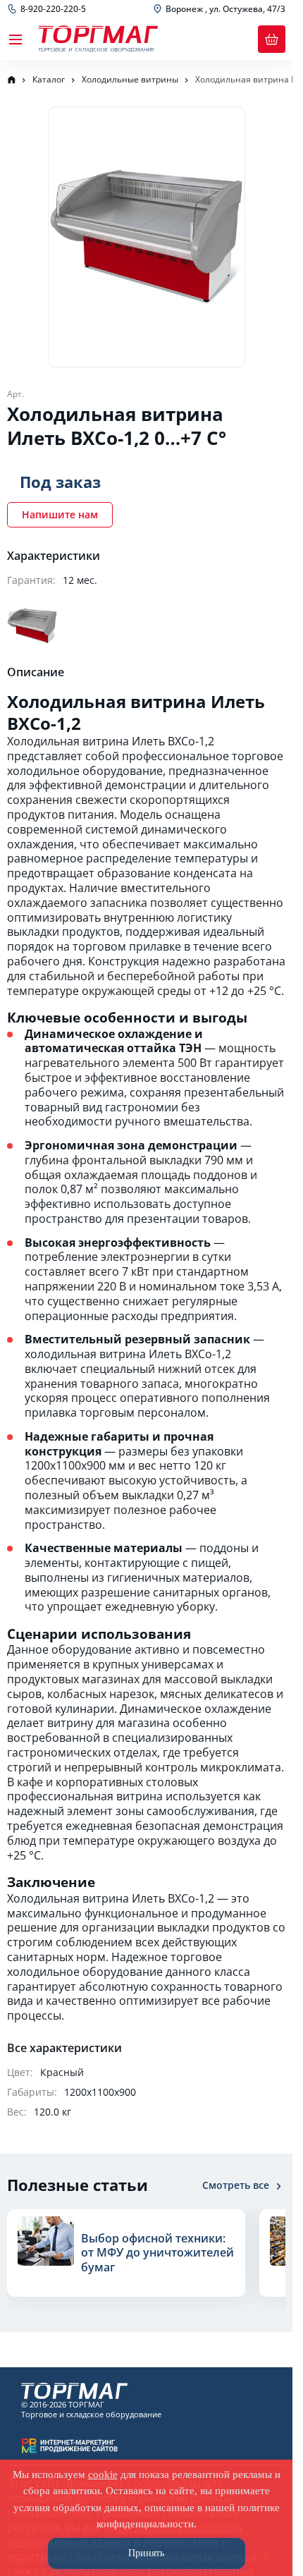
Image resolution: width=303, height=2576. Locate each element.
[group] (122, 2260)
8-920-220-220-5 (53, 9)
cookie (103, 2474)
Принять (146, 2553)
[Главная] (11, 80)
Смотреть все (236, 2185)
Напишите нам (60, 514)
